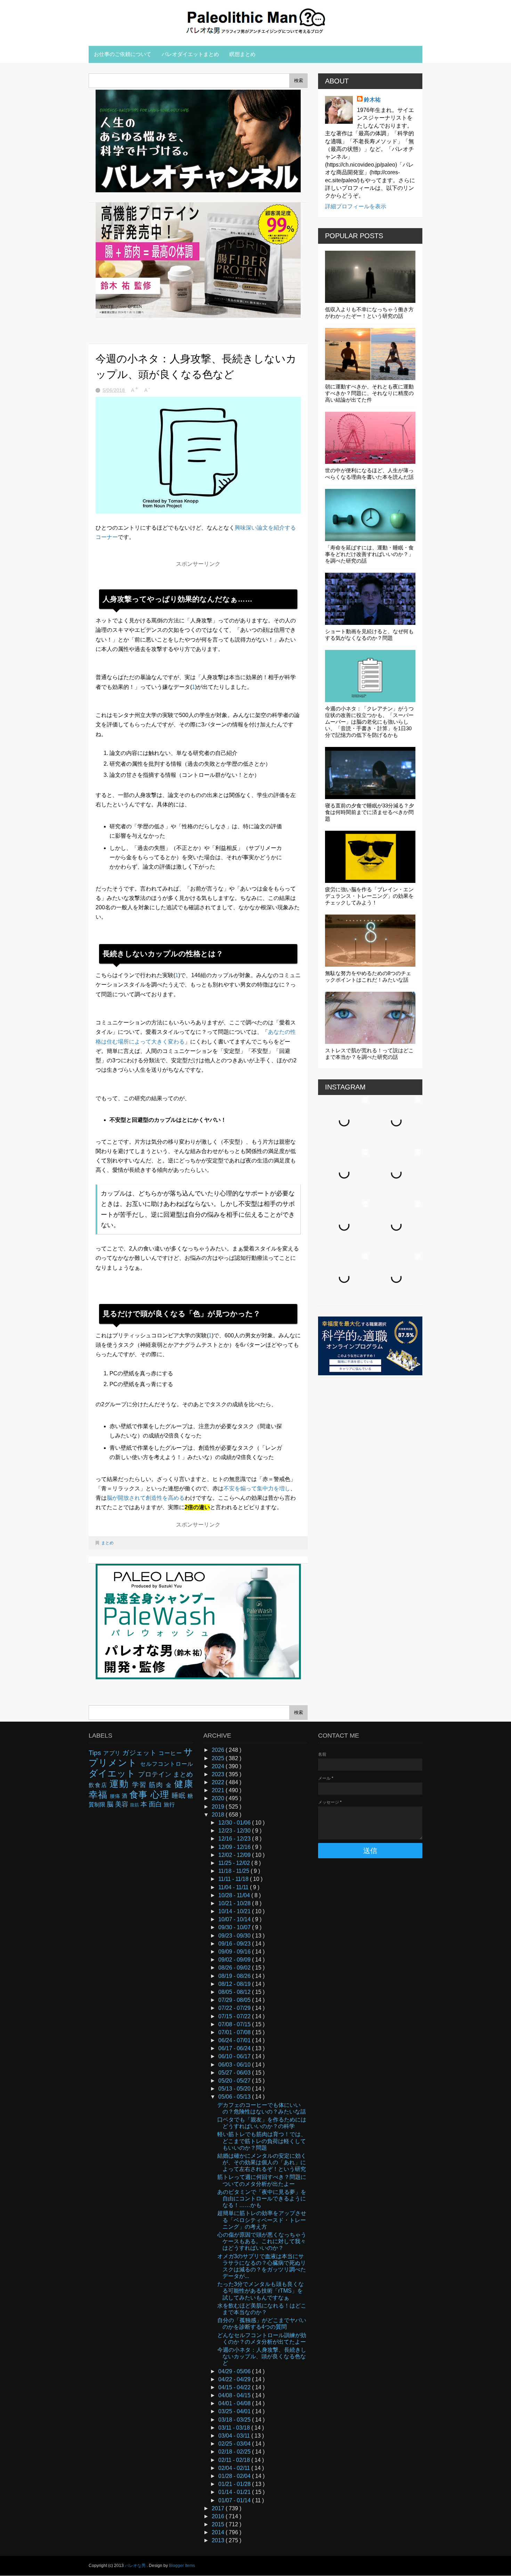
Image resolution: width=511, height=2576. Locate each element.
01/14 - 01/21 (235, 2492)
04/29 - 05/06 (235, 2371)
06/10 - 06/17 (235, 2056)
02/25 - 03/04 (235, 2444)
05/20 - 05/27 (235, 2081)
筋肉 (157, 1785)
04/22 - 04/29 (235, 2379)
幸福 (99, 1795)
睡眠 (180, 1796)
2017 (219, 2508)
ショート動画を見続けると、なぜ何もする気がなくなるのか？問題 (369, 635)
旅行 (169, 1805)
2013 (219, 2540)
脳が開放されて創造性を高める (146, 1498)
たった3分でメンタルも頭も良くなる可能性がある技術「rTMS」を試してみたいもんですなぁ (261, 2291)
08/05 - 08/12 (235, 1992)
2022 (219, 1782)
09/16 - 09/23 (235, 1944)
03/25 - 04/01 (235, 2411)
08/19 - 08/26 (235, 1976)
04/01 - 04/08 (235, 2403)
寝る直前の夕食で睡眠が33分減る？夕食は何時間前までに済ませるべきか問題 (370, 812)
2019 (219, 1807)
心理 (161, 1795)
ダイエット (113, 1773)
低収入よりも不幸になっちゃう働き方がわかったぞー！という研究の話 (369, 313)
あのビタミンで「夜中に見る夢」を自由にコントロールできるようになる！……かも (262, 2199)
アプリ (113, 1753)
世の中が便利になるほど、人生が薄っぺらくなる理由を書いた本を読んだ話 (369, 474)
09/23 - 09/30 (235, 1936)
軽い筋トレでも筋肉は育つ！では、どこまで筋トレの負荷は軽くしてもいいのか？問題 (262, 2141)
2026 (219, 1750)
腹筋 (135, 1805)
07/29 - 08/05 (235, 2000)
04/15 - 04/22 (235, 2387)
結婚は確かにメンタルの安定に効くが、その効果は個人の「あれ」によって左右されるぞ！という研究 (262, 2162)
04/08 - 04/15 (235, 2395)
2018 (219, 1815)
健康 (184, 1784)
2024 (219, 1766)
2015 (219, 2524)
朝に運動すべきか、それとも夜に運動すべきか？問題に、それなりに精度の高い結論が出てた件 (369, 393)
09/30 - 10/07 (235, 1927)
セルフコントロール (167, 1764)
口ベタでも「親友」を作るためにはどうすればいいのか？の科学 (262, 2123)
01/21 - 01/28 (235, 2484)
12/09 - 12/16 (235, 1847)
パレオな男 (136, 2566)
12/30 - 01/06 (235, 1823)
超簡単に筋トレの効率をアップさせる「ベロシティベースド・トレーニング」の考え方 (262, 2220)
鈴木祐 (372, 100)
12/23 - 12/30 (235, 1831)
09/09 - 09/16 (235, 1952)
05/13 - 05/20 (235, 2089)
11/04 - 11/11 (234, 1887)
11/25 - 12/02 (235, 1863)
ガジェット (141, 1753)
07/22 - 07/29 (235, 2008)
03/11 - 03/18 (235, 2428)
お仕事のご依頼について (123, 54)
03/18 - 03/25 (235, 2420)
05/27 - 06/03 (235, 2073)
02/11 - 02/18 (235, 2460)
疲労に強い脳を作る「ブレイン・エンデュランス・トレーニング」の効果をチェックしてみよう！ (369, 896)
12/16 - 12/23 (235, 1839)
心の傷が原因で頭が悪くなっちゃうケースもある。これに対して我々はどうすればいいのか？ (262, 2241)
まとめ (107, 1543)
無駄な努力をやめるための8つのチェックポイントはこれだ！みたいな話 (368, 976)
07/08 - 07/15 (235, 2024)
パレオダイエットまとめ (190, 54)
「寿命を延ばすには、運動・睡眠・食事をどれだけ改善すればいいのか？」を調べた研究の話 (369, 554)
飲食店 (99, 1785)
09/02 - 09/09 (235, 1960)
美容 (123, 1804)
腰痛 (116, 1796)
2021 (219, 1790)
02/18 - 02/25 (235, 2452)
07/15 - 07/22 (235, 2016)
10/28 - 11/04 (235, 1895)
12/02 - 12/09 (235, 1855)
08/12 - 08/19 (235, 1984)
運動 (121, 1784)
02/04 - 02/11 (235, 2468)
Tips (96, 1753)
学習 (141, 1785)
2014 (219, 2532)
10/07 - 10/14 (235, 1919)
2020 (219, 1798)
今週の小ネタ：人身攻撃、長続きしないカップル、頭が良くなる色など (262, 2356)
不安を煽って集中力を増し (257, 1488)
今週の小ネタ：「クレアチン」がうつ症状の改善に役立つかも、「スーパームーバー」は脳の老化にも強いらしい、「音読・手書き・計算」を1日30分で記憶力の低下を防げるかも (369, 722)
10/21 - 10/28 (235, 1903)
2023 (219, 1774)
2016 (219, 2516)
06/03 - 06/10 (235, 2065)
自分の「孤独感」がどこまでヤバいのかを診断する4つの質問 (262, 2324)
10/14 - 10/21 (235, 1911)
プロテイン (155, 1774)
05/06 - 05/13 (235, 2097)
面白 (156, 1804)
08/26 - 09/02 (235, 1968)
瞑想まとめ (242, 54)
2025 (219, 1758)
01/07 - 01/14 (235, 2500)
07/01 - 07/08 (235, 2032)
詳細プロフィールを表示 (356, 206)
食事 (140, 1795)
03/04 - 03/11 (235, 2436)
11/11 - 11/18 (234, 1879)
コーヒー (171, 1753)
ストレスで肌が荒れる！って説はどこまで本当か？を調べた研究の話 (369, 1054)
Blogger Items (182, 2566)
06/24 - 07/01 (235, 2040)
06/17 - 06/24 (235, 2048)
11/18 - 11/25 (234, 1871)
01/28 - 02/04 (235, 2476)
